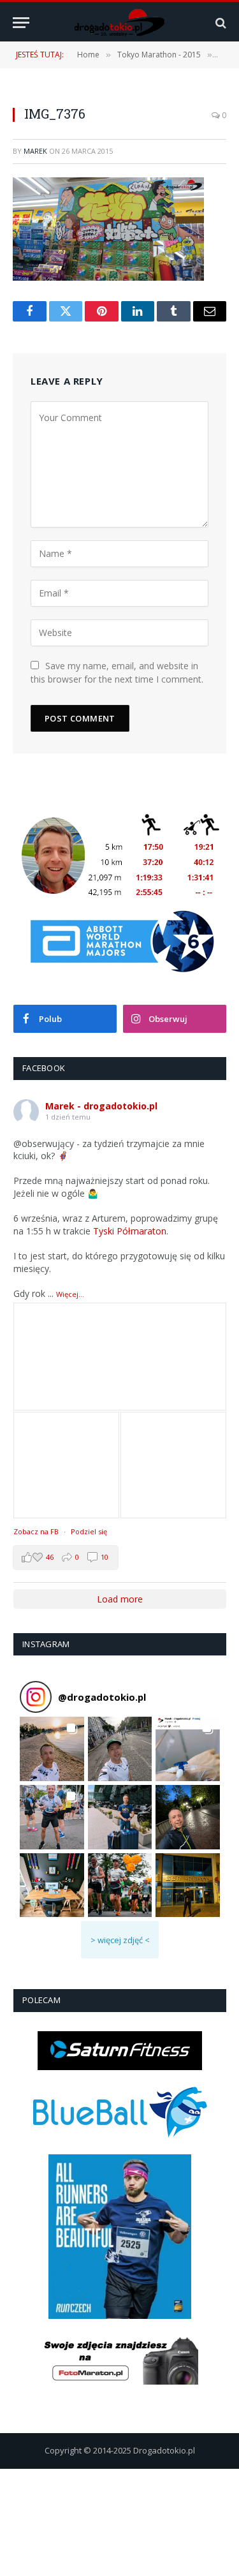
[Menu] (21, 23)
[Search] (220, 23)
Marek (35, 151)
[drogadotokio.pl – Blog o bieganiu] (119, 23)
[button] (52, 1749)
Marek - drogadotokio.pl (101, 1106)
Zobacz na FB (36, 1531)
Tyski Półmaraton (130, 1231)
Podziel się (89, 1531)
